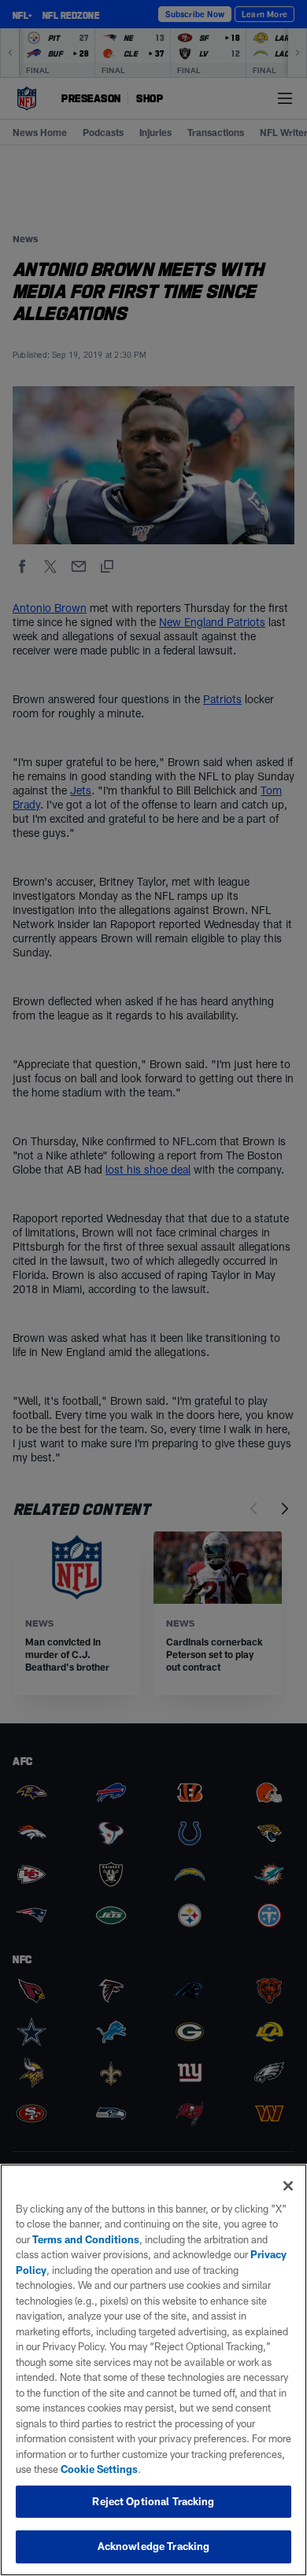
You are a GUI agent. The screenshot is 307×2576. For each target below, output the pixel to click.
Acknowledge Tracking (154, 2546)
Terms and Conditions (86, 2239)
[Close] (288, 2186)
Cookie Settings (99, 2469)
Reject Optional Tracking (153, 2501)
